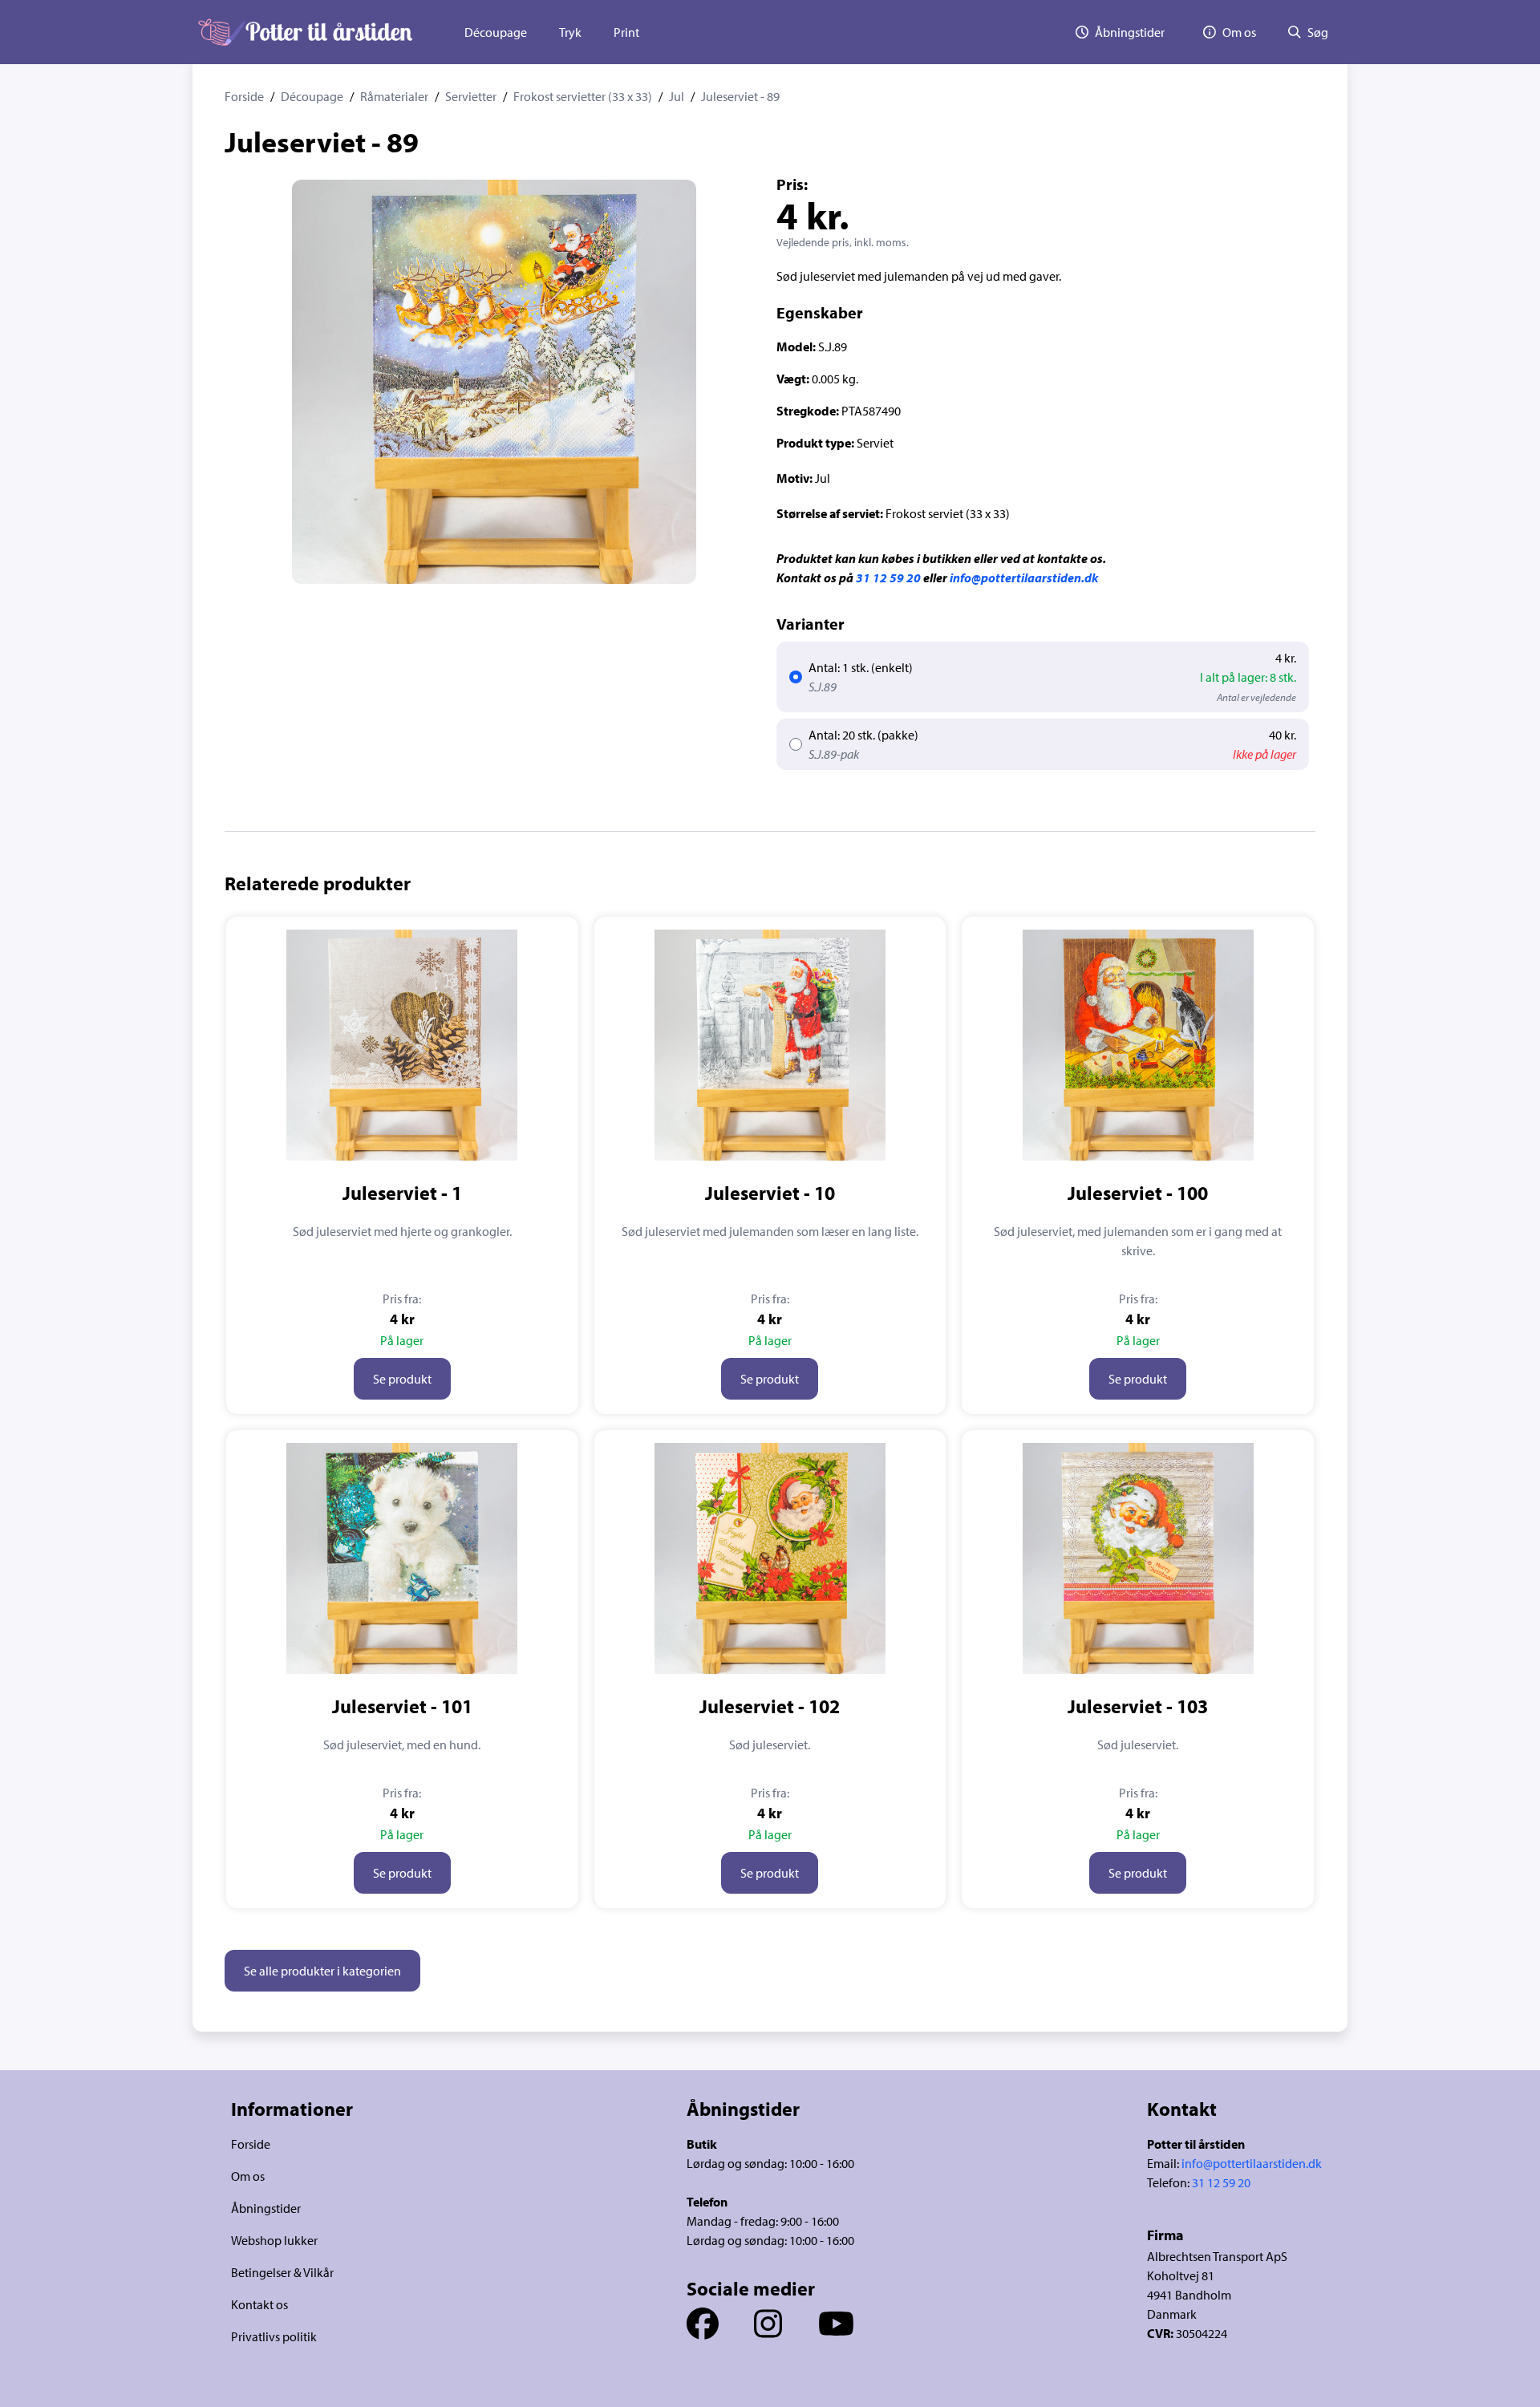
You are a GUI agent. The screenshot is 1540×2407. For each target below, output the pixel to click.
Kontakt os (259, 2304)
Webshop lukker (274, 2240)
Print (626, 32)
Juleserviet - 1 (402, 1193)
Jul (677, 96)
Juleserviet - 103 (1138, 1706)
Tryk (570, 32)
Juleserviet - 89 (740, 96)
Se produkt (402, 1379)
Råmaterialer (394, 96)
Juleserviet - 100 (1138, 1193)
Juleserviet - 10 (770, 1193)
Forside (244, 96)
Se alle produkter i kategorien (322, 1971)
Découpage (496, 32)
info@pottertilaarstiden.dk (1024, 577)
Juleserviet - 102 (770, 1706)
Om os (248, 2176)
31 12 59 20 (888, 577)
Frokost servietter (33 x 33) (583, 96)
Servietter (471, 96)
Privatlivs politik (274, 2336)
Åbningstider (266, 2208)
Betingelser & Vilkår (282, 2272)
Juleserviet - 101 (402, 1706)
